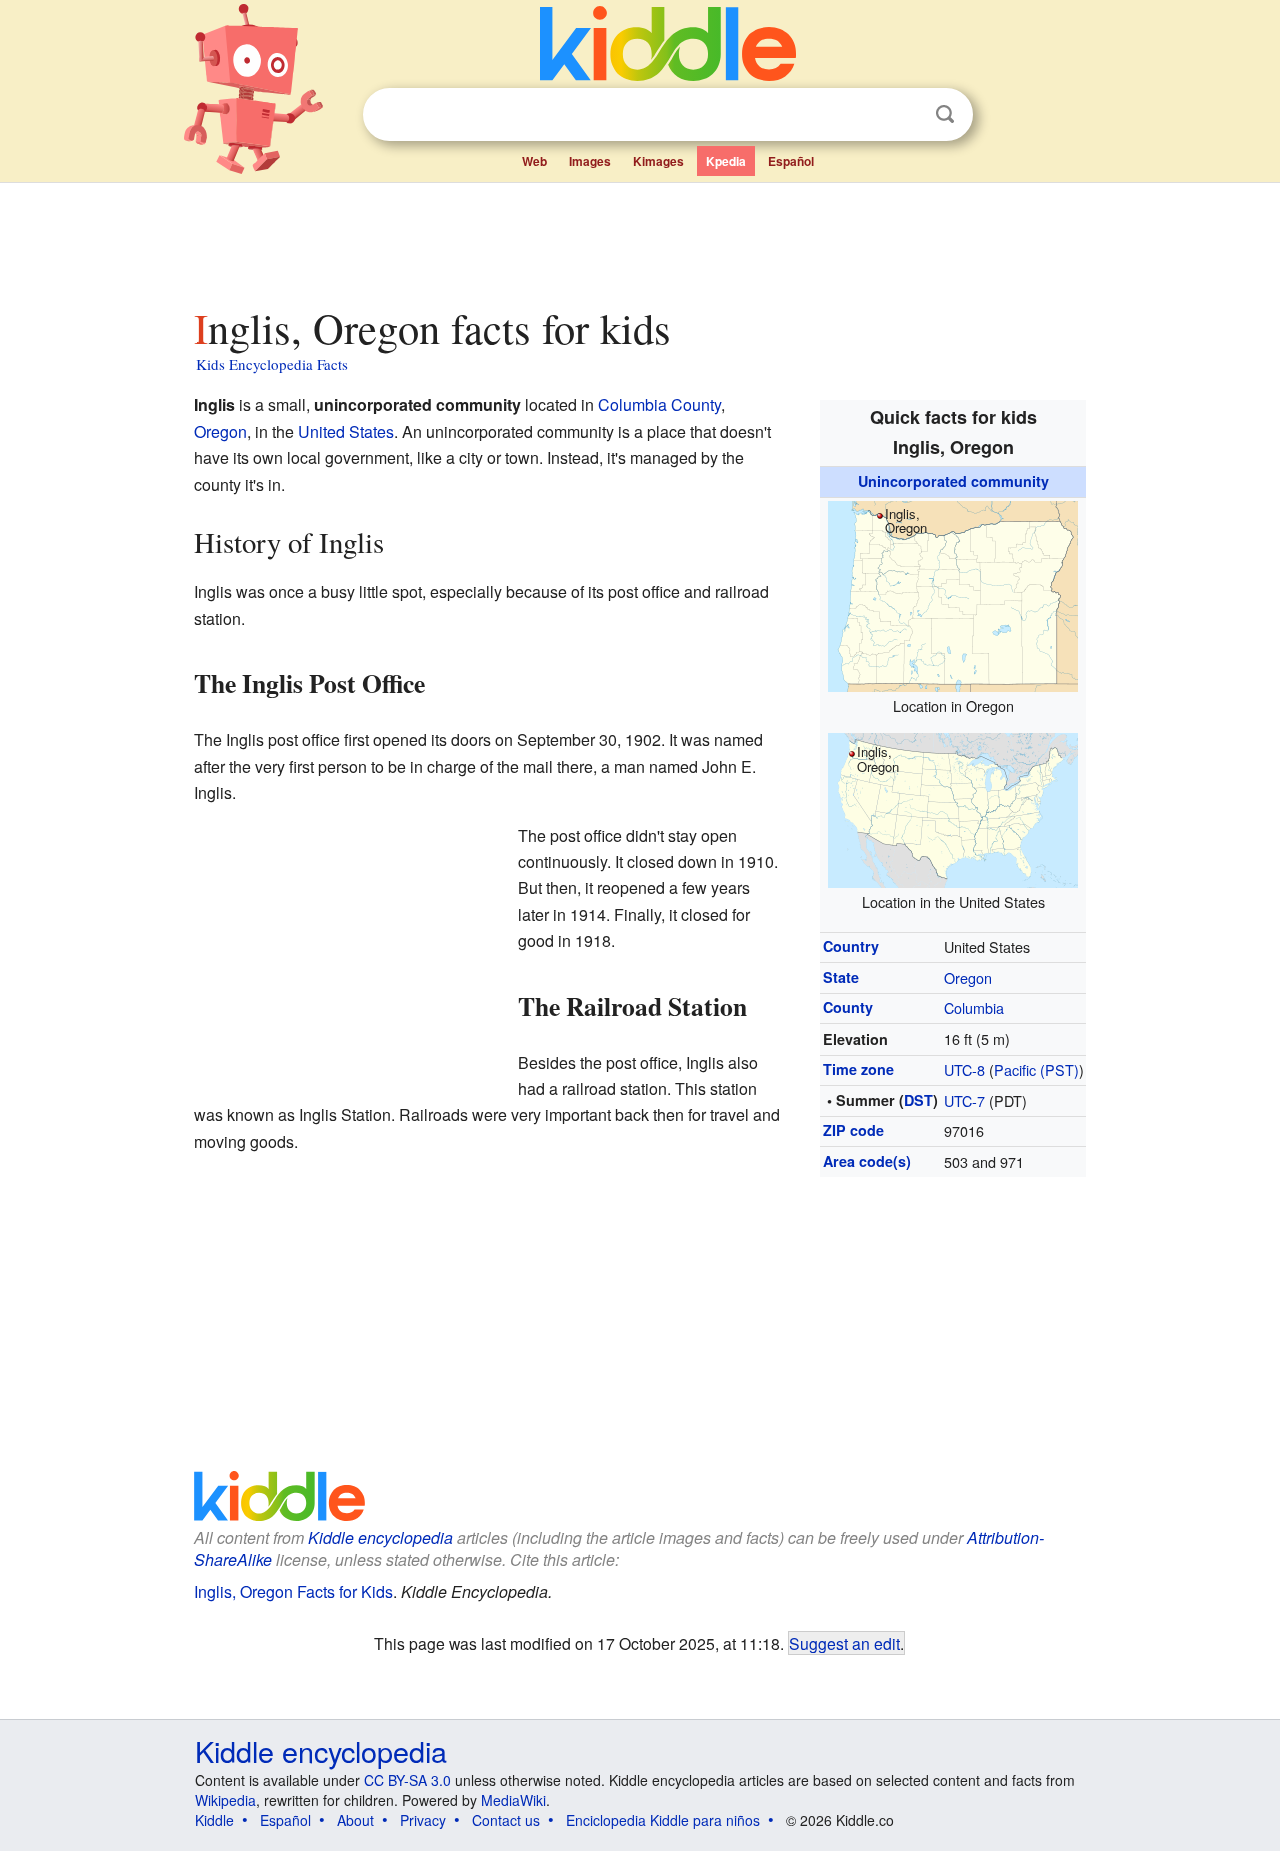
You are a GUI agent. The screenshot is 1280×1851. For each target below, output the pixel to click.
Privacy (423, 1820)
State (841, 977)
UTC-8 (964, 1069)
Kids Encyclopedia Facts (272, 364)
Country (851, 946)
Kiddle (214, 1820)
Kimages (658, 161)
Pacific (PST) (1036, 1069)
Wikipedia (225, 1800)
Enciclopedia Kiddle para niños (663, 1820)
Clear (904, 115)
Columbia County (659, 404)
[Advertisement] (639, 239)
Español (791, 161)
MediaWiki (513, 1800)
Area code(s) (867, 1161)
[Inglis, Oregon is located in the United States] (953, 807)
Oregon (968, 977)
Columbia (974, 1007)
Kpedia (726, 161)
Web (534, 161)
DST (918, 1100)
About (355, 1820)
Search (945, 114)
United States (346, 431)
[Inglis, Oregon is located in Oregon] (953, 593)
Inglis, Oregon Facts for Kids (293, 1591)
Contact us (506, 1820)
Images (590, 161)
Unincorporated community (953, 481)
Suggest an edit (844, 1643)
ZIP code (853, 1130)
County (848, 1007)
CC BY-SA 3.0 (407, 1780)
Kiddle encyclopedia (380, 1537)
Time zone (858, 1069)
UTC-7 (964, 1100)
